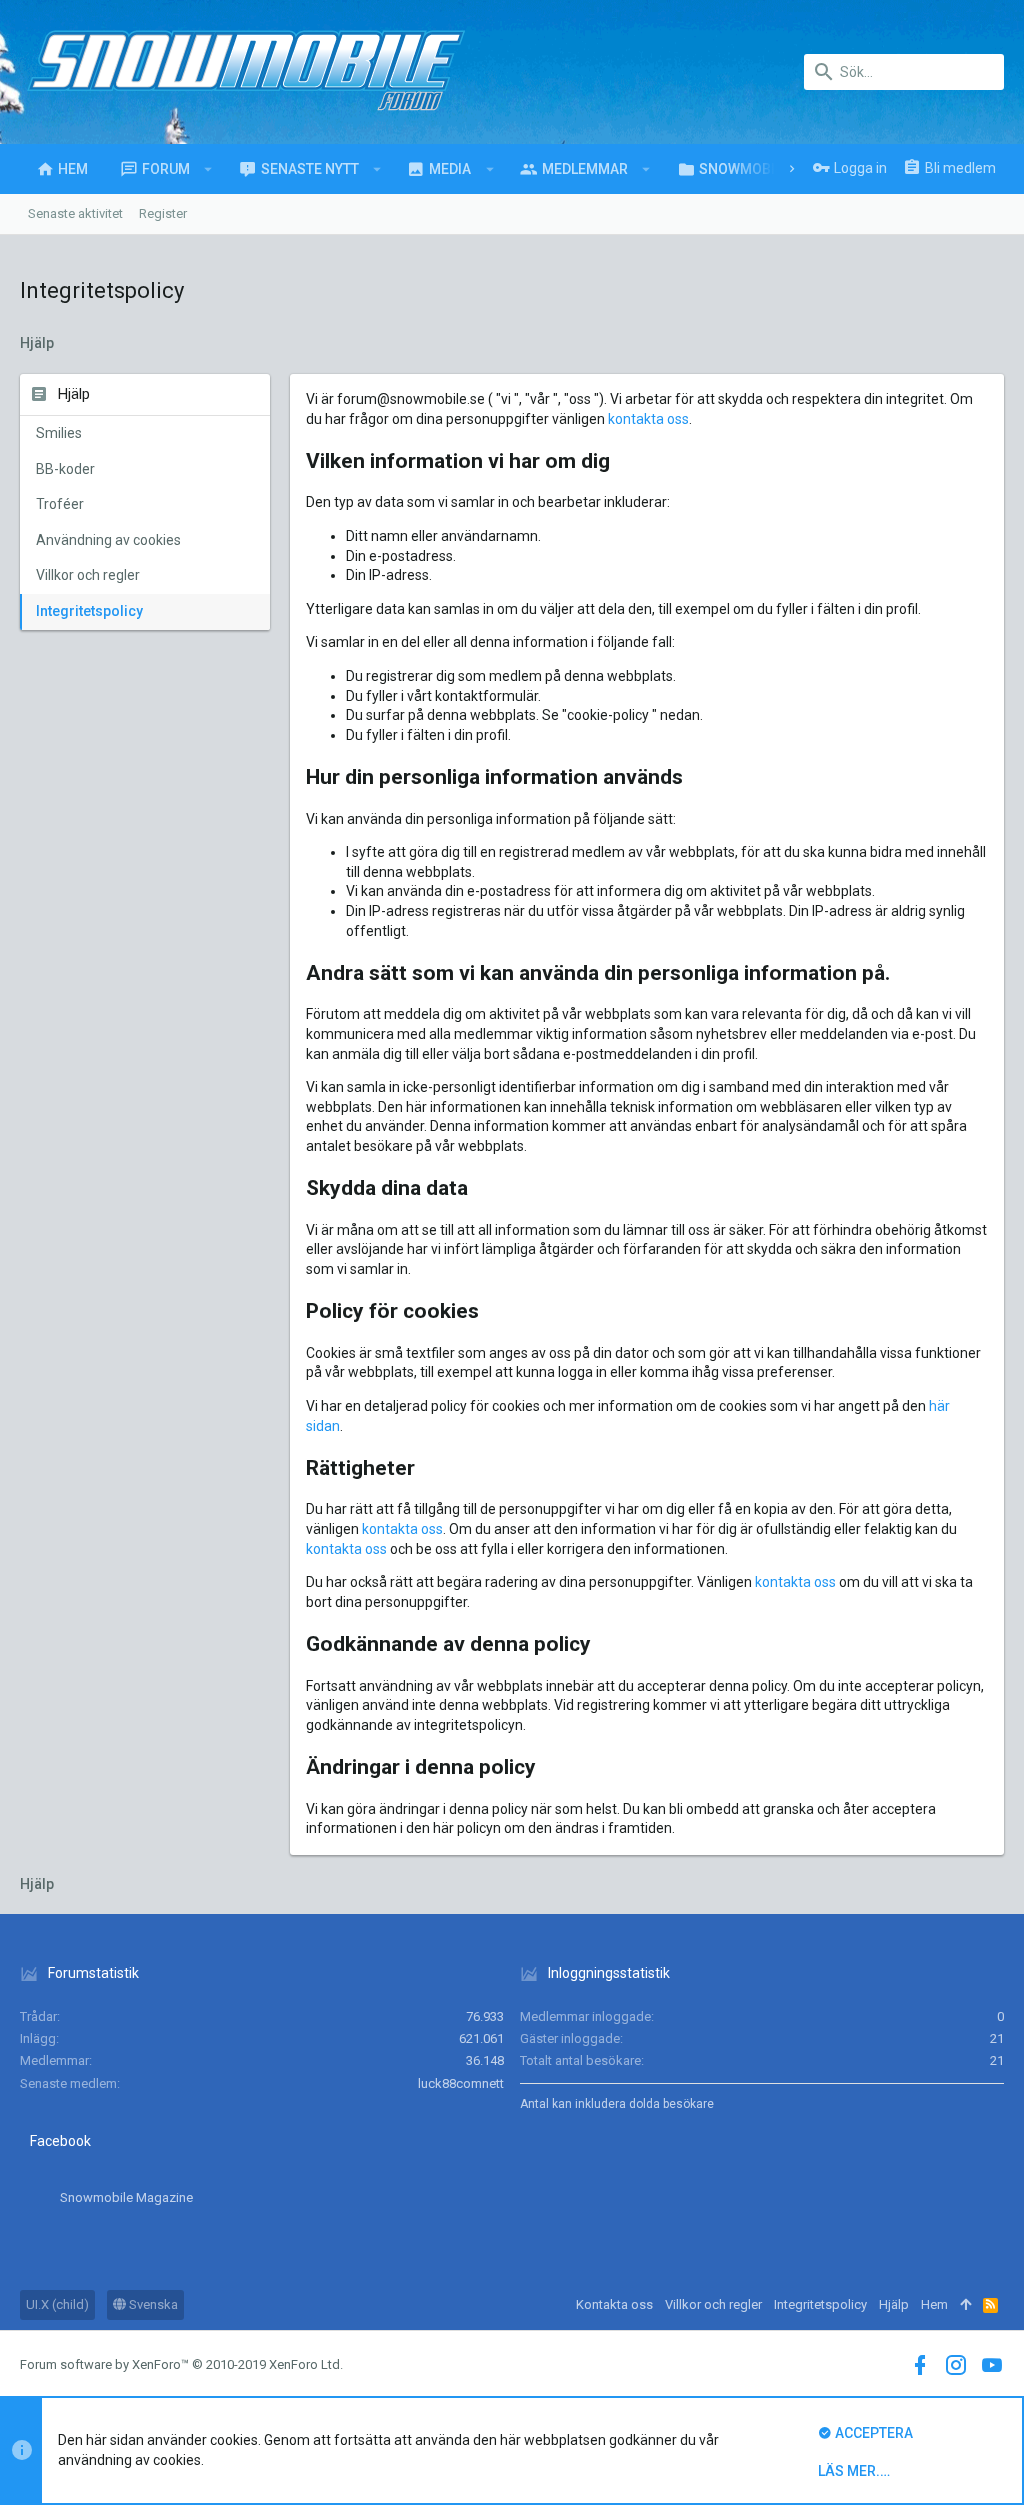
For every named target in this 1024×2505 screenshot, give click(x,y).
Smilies (59, 433)
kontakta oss (648, 419)
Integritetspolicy (89, 611)
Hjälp (894, 2304)
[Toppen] (965, 2305)
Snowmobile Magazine (126, 2197)
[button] (208, 169)
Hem (934, 2304)
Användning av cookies (108, 540)
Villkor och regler (88, 575)
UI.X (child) (57, 2304)
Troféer (60, 504)
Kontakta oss (614, 2304)
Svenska (152, 2304)
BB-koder (65, 469)
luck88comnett (461, 2083)
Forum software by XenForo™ (181, 2364)
